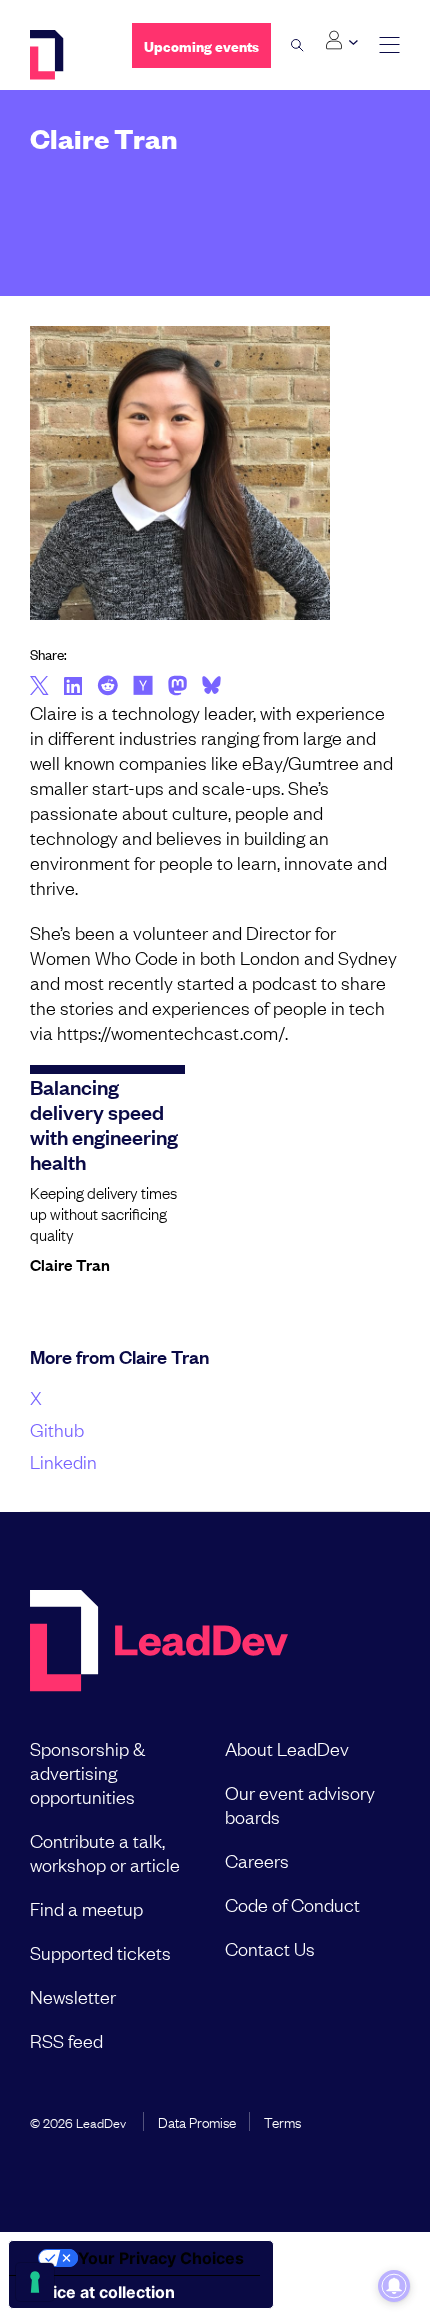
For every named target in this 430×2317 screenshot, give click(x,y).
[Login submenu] (341, 41)
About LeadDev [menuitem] (287, 1748)
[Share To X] (39, 687)
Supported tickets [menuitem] (100, 1952)
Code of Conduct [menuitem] (292, 1904)
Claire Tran (70, 1264)
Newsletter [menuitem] (73, 1996)
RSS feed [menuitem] (66, 2040)
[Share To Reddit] (107, 688)
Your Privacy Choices (161, 2258)
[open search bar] (297, 45)
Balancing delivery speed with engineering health (104, 1123)
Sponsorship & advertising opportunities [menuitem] (87, 1772)
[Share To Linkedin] (73, 687)
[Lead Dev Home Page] (159, 1642)
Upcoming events (201, 45)
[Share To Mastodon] (177, 688)
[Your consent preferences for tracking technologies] (35, 2282)
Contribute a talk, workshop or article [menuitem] (105, 1852)
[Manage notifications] (394, 2286)
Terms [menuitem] (282, 2121)
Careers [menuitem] (257, 1860)
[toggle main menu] (389, 45)
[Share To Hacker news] (143, 687)
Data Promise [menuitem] (197, 2121)
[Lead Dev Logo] (66, 55)
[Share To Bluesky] (211, 688)
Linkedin (63, 1461)
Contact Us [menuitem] (270, 1948)
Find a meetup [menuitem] (86, 1908)
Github (57, 1429)
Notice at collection (100, 2292)
